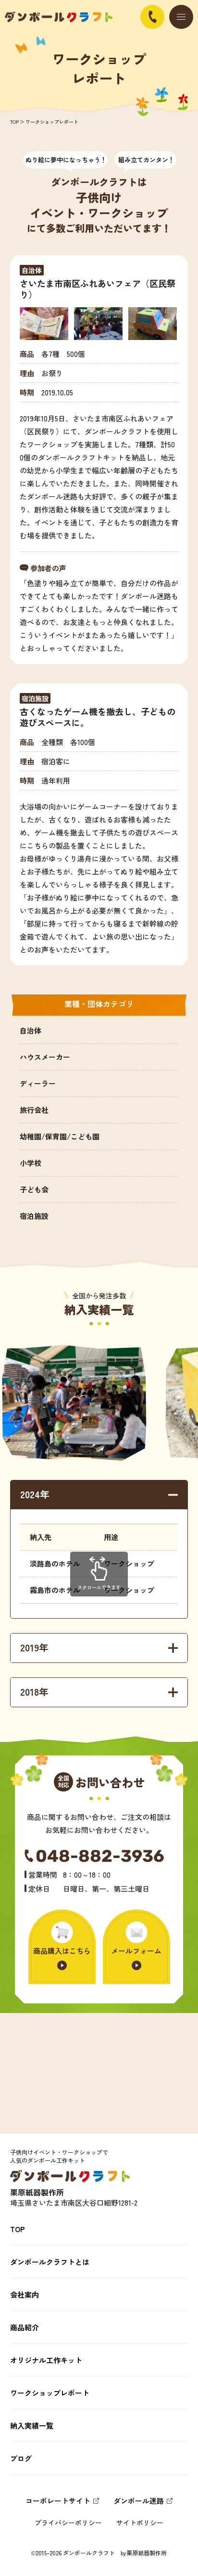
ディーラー (38, 1083)
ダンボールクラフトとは (50, 2262)
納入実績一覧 (32, 2426)
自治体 (31, 1030)
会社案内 (25, 2295)
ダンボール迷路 (139, 2501)
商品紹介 (25, 2327)
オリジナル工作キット (46, 2360)
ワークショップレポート (50, 2393)
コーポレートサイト (58, 2501)
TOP (14, 122)
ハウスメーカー (45, 1057)
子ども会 (34, 1189)
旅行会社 (34, 1110)
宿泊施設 (34, 1216)
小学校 (31, 1163)
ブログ (21, 2458)
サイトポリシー (140, 2523)
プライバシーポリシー (68, 2523)
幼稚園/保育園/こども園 (60, 1136)
